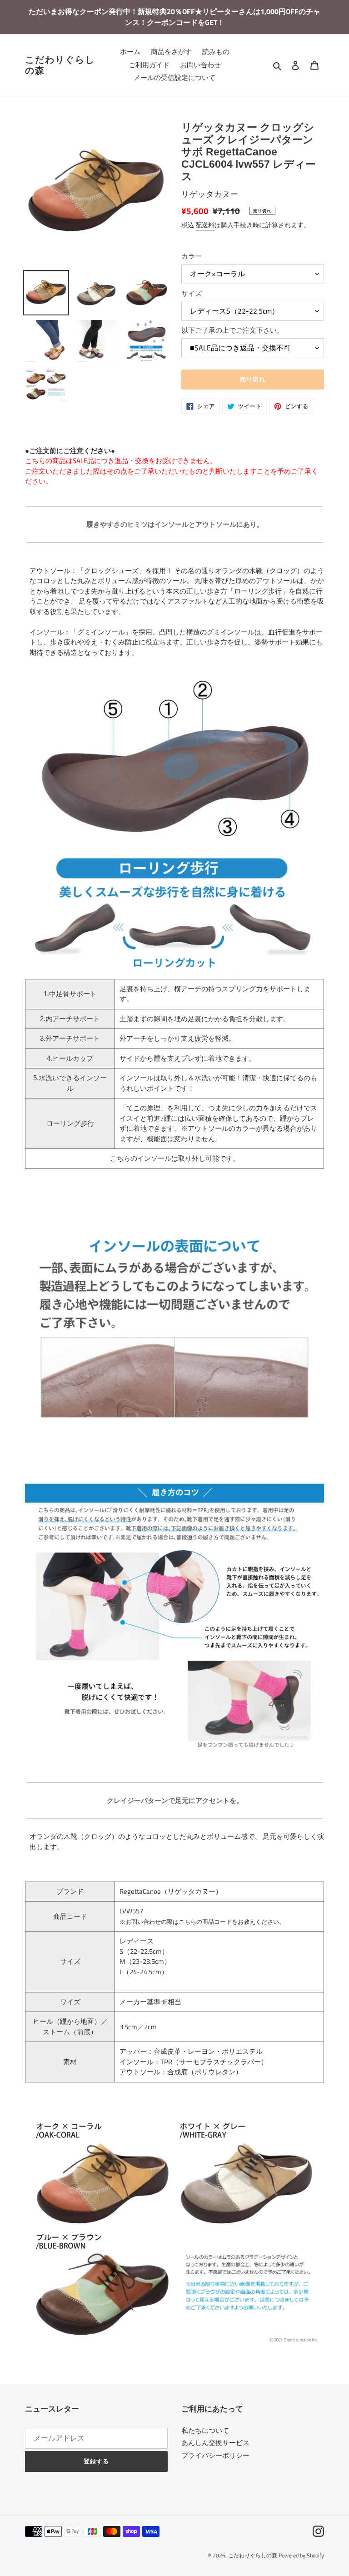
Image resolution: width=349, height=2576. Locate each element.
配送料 (205, 225)
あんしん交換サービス (215, 2443)
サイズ (192, 294)
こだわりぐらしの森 (60, 65)
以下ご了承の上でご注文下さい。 (232, 330)
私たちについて (205, 2430)
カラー (192, 256)
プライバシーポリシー (215, 2455)
